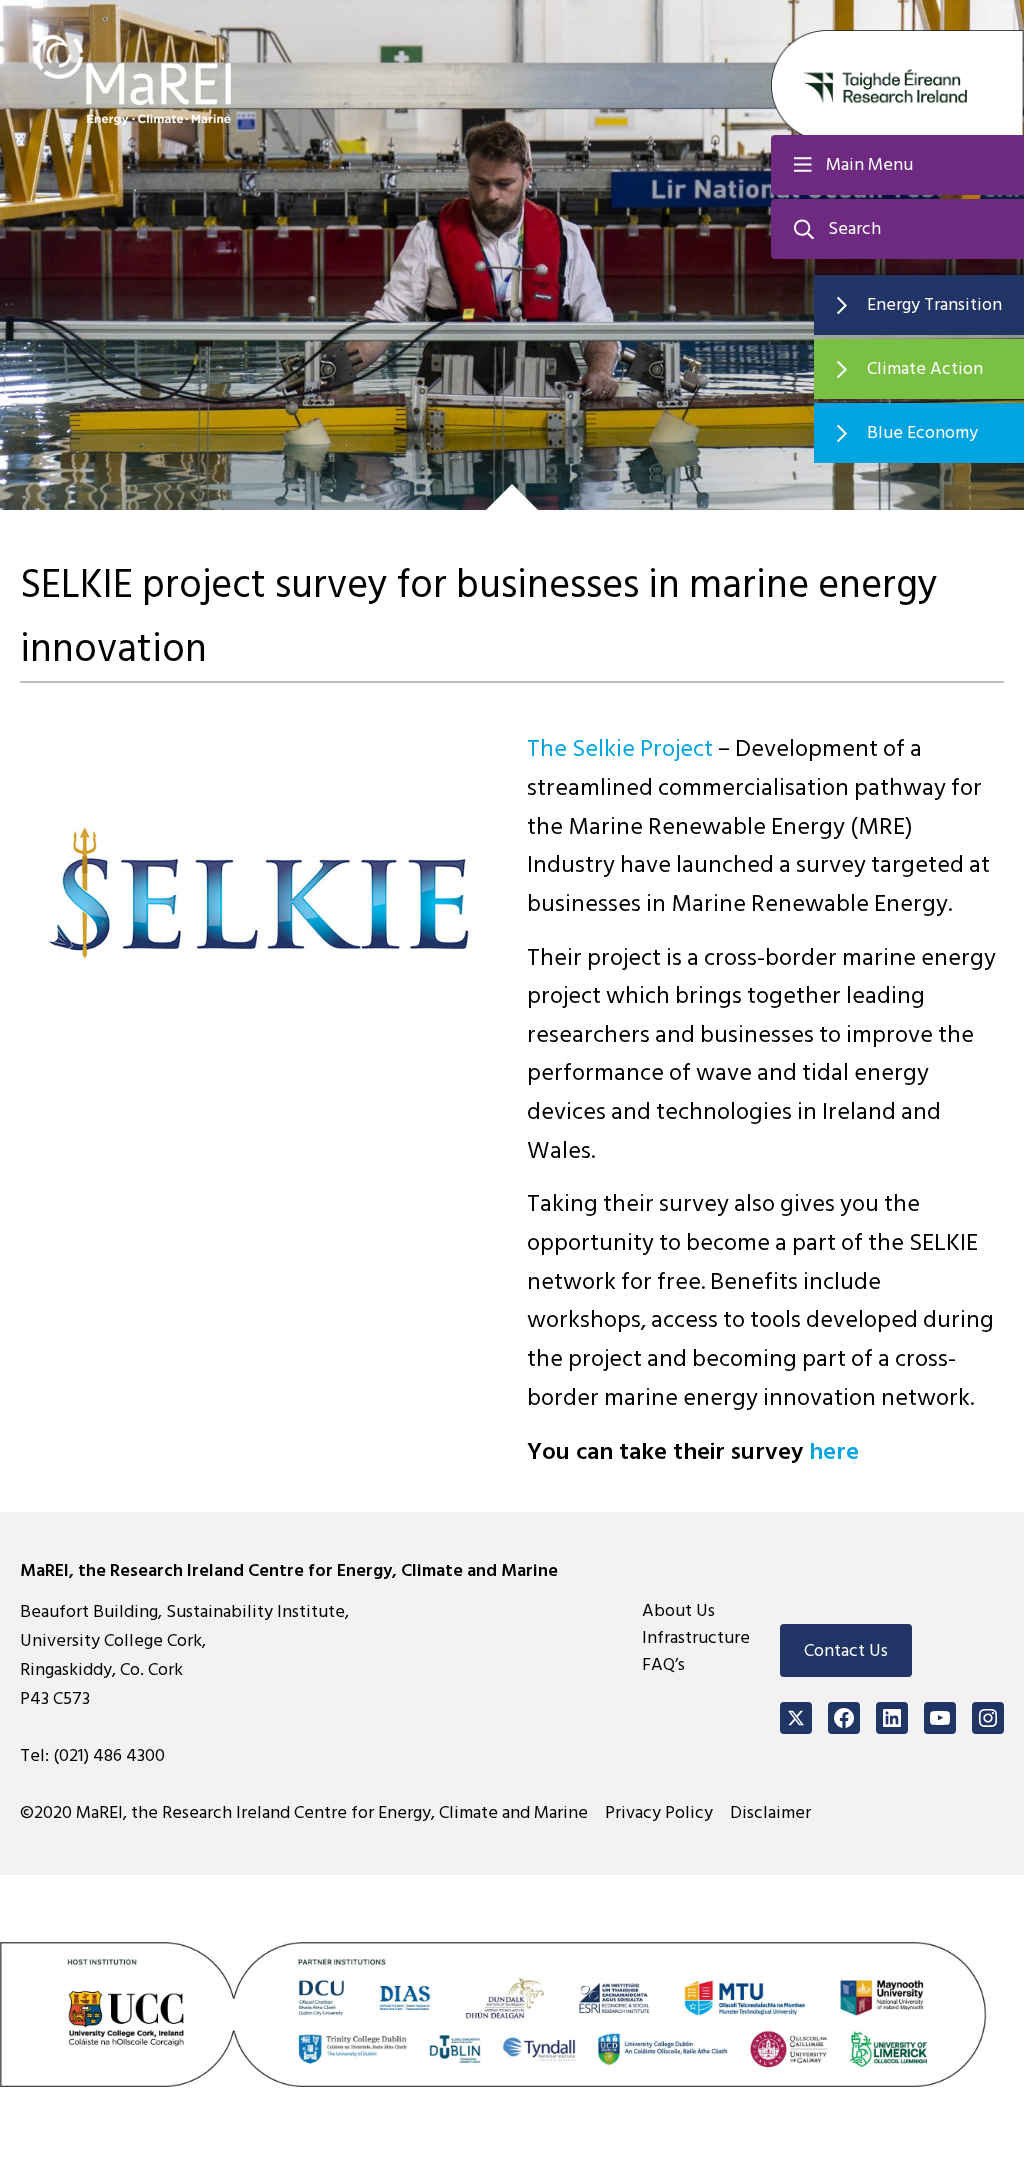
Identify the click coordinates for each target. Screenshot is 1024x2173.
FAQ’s (663, 1664)
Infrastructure (696, 1637)
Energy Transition (934, 304)
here (834, 1451)
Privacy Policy (659, 1812)
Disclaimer (770, 1812)
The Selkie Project (620, 748)
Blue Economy (922, 432)
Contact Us (846, 1650)
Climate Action (925, 368)
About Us (678, 1610)
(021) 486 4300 (109, 1755)
